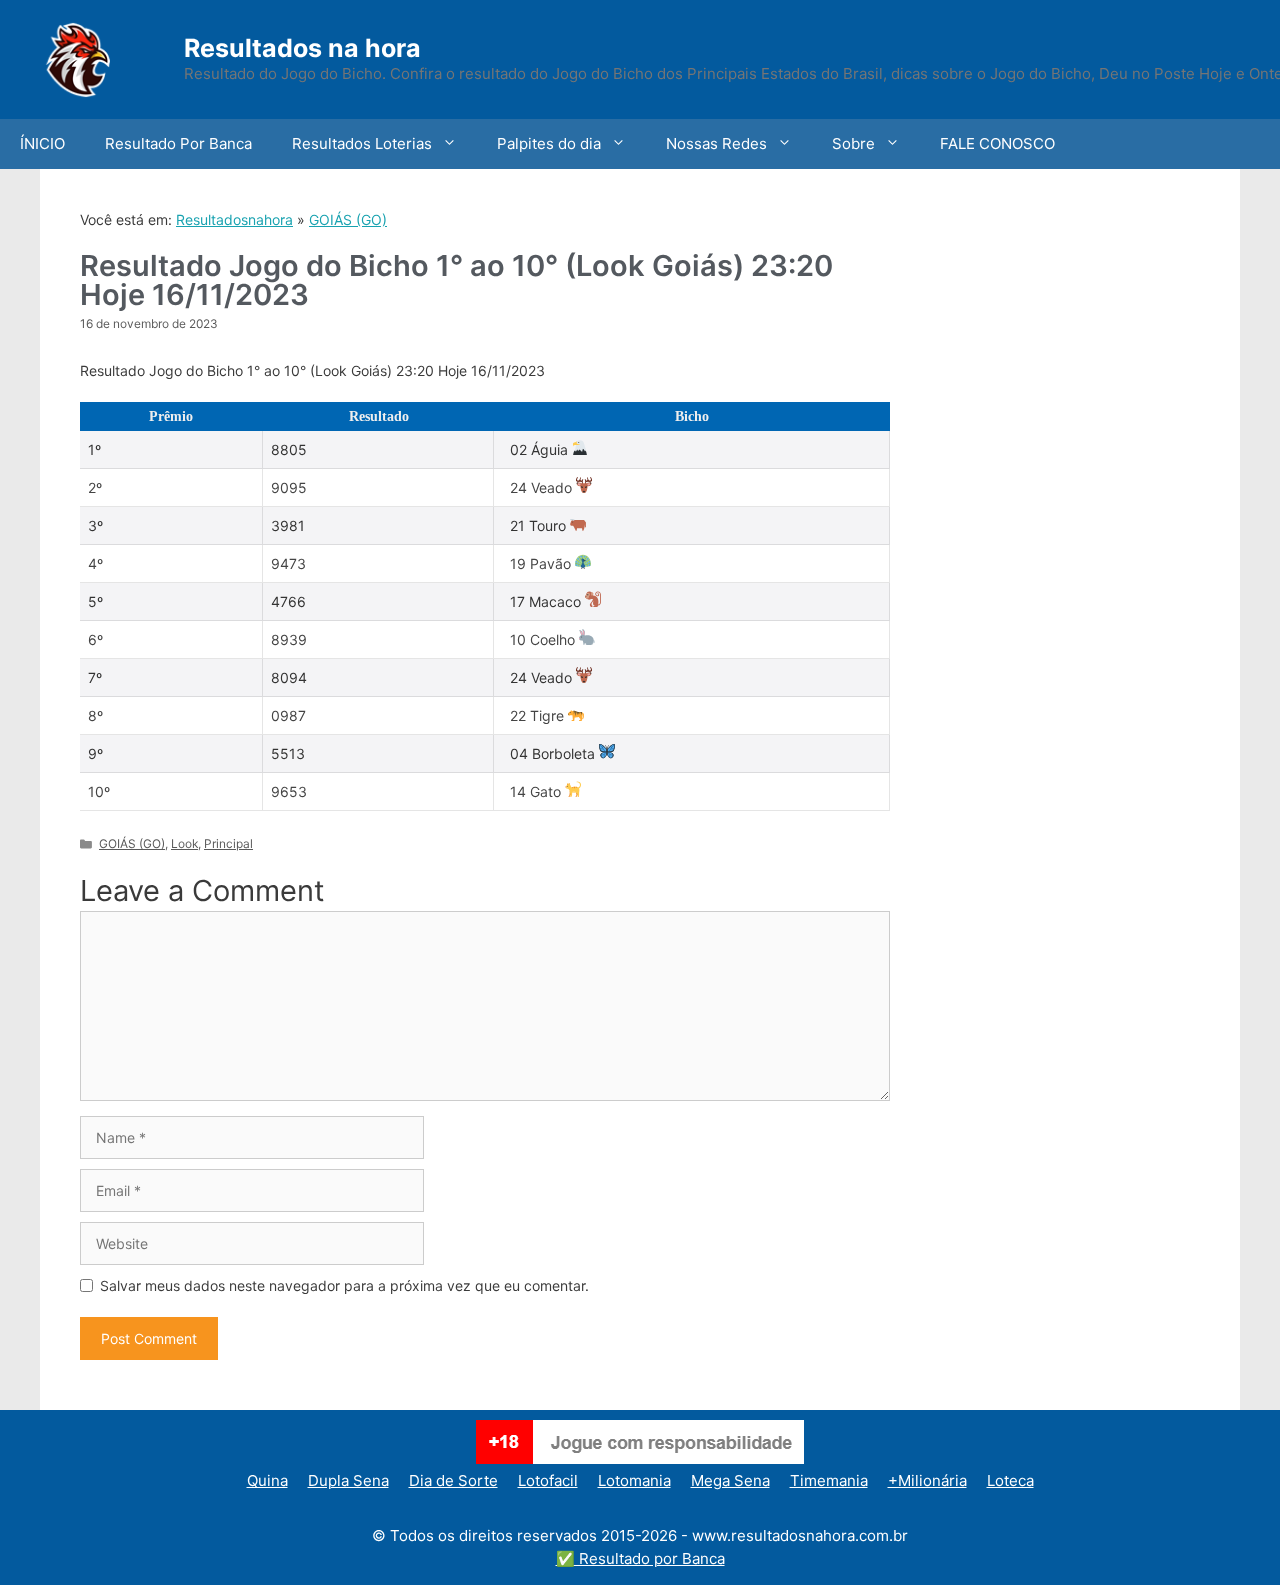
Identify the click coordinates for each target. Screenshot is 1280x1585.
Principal (228, 843)
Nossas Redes (716, 143)
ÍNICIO (42, 143)
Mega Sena (730, 1480)
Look (184, 843)
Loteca (1010, 1480)
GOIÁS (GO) (348, 219)
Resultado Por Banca (178, 143)
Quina (267, 1480)
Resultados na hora (302, 48)
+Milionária (927, 1480)
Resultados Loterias (362, 143)
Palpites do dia (549, 143)
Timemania (829, 1480)
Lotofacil (548, 1480)
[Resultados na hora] (105, 57)
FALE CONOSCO (997, 143)
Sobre (853, 143)
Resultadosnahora (234, 219)
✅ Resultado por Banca (640, 1558)
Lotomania (634, 1480)
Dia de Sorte (453, 1480)
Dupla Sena (348, 1480)
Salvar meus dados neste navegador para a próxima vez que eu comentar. (344, 1285)
